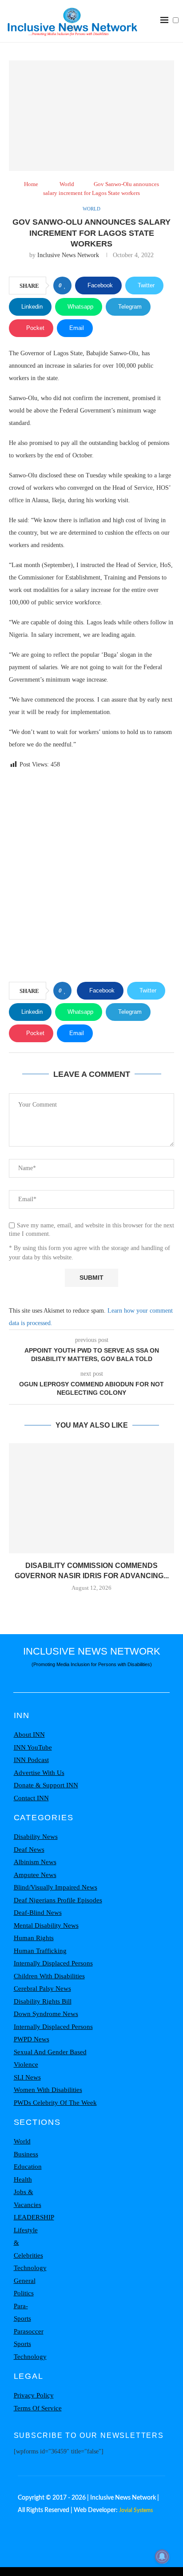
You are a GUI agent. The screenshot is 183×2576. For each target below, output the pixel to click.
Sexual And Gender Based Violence (50, 2058)
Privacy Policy (34, 2395)
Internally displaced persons (53, 1963)
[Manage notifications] (162, 2556)
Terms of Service (38, 2408)
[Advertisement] (91, 877)
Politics (24, 2293)
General (25, 2281)
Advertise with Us (39, 1773)
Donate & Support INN (46, 1785)
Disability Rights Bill (43, 2001)
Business (26, 2154)
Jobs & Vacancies (28, 2198)
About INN (29, 1735)
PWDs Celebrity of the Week (55, 2103)
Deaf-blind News (38, 1913)
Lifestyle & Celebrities (28, 2243)
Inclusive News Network (68, 255)
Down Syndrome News (46, 2014)
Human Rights (34, 1938)
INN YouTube (33, 1747)
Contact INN (31, 1798)
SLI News (27, 2077)
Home (31, 184)
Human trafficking (40, 1951)
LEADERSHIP (34, 2217)
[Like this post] (65, 286)
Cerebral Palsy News (42, 1989)
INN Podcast (31, 1760)
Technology (30, 2268)
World (67, 184)
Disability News (36, 1837)
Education (28, 2167)
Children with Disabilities (49, 1976)
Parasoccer (29, 2331)
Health (23, 2179)
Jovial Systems (136, 2510)
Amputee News (35, 1875)
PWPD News (32, 2039)
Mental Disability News (46, 1925)
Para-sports (22, 2312)
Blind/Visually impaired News (56, 1887)
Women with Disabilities (48, 2090)
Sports (22, 2344)
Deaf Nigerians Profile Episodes (58, 1900)
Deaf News (29, 1850)
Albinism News (35, 1862)
